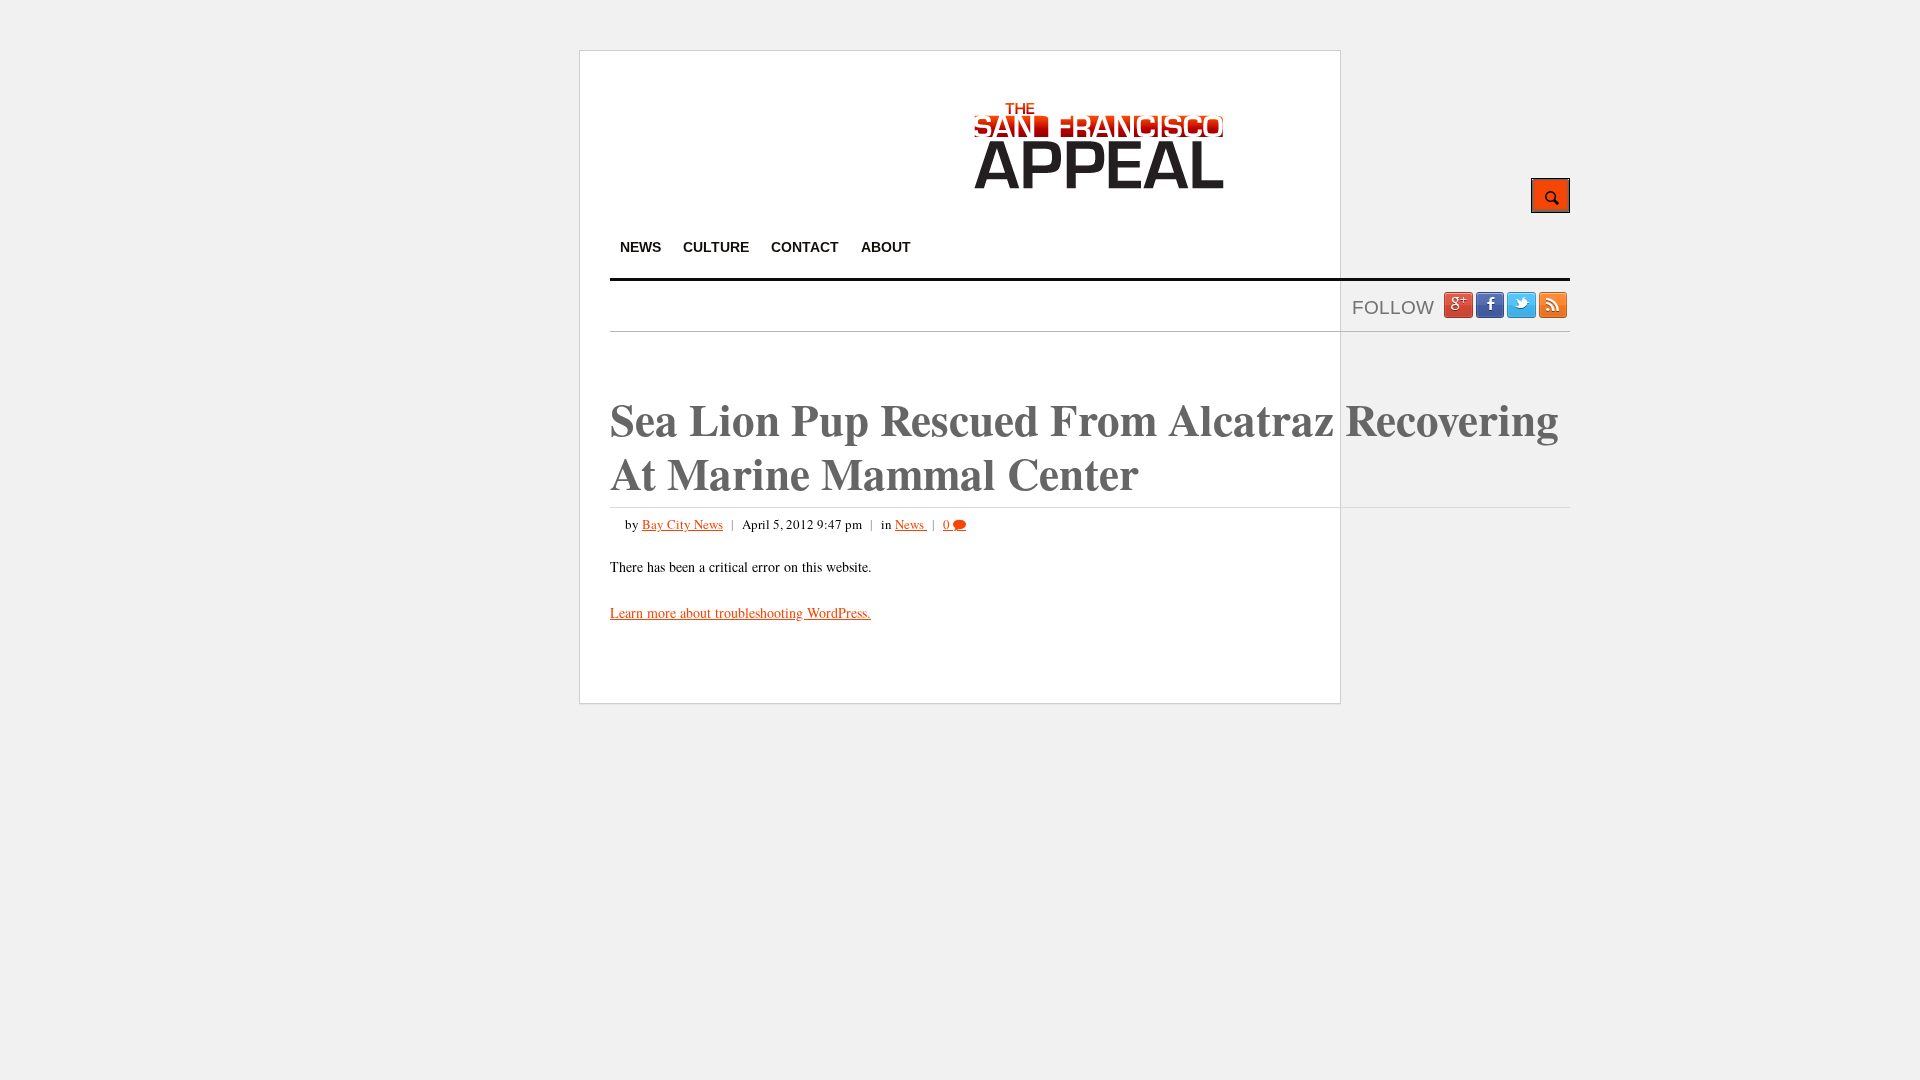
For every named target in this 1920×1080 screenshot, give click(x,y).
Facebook (1490, 305)
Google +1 (1458, 305)
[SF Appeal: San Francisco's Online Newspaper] (1099, 185)
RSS (1553, 305)
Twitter (1521, 305)
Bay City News (682, 524)
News (911, 524)
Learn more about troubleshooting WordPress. (740, 612)
